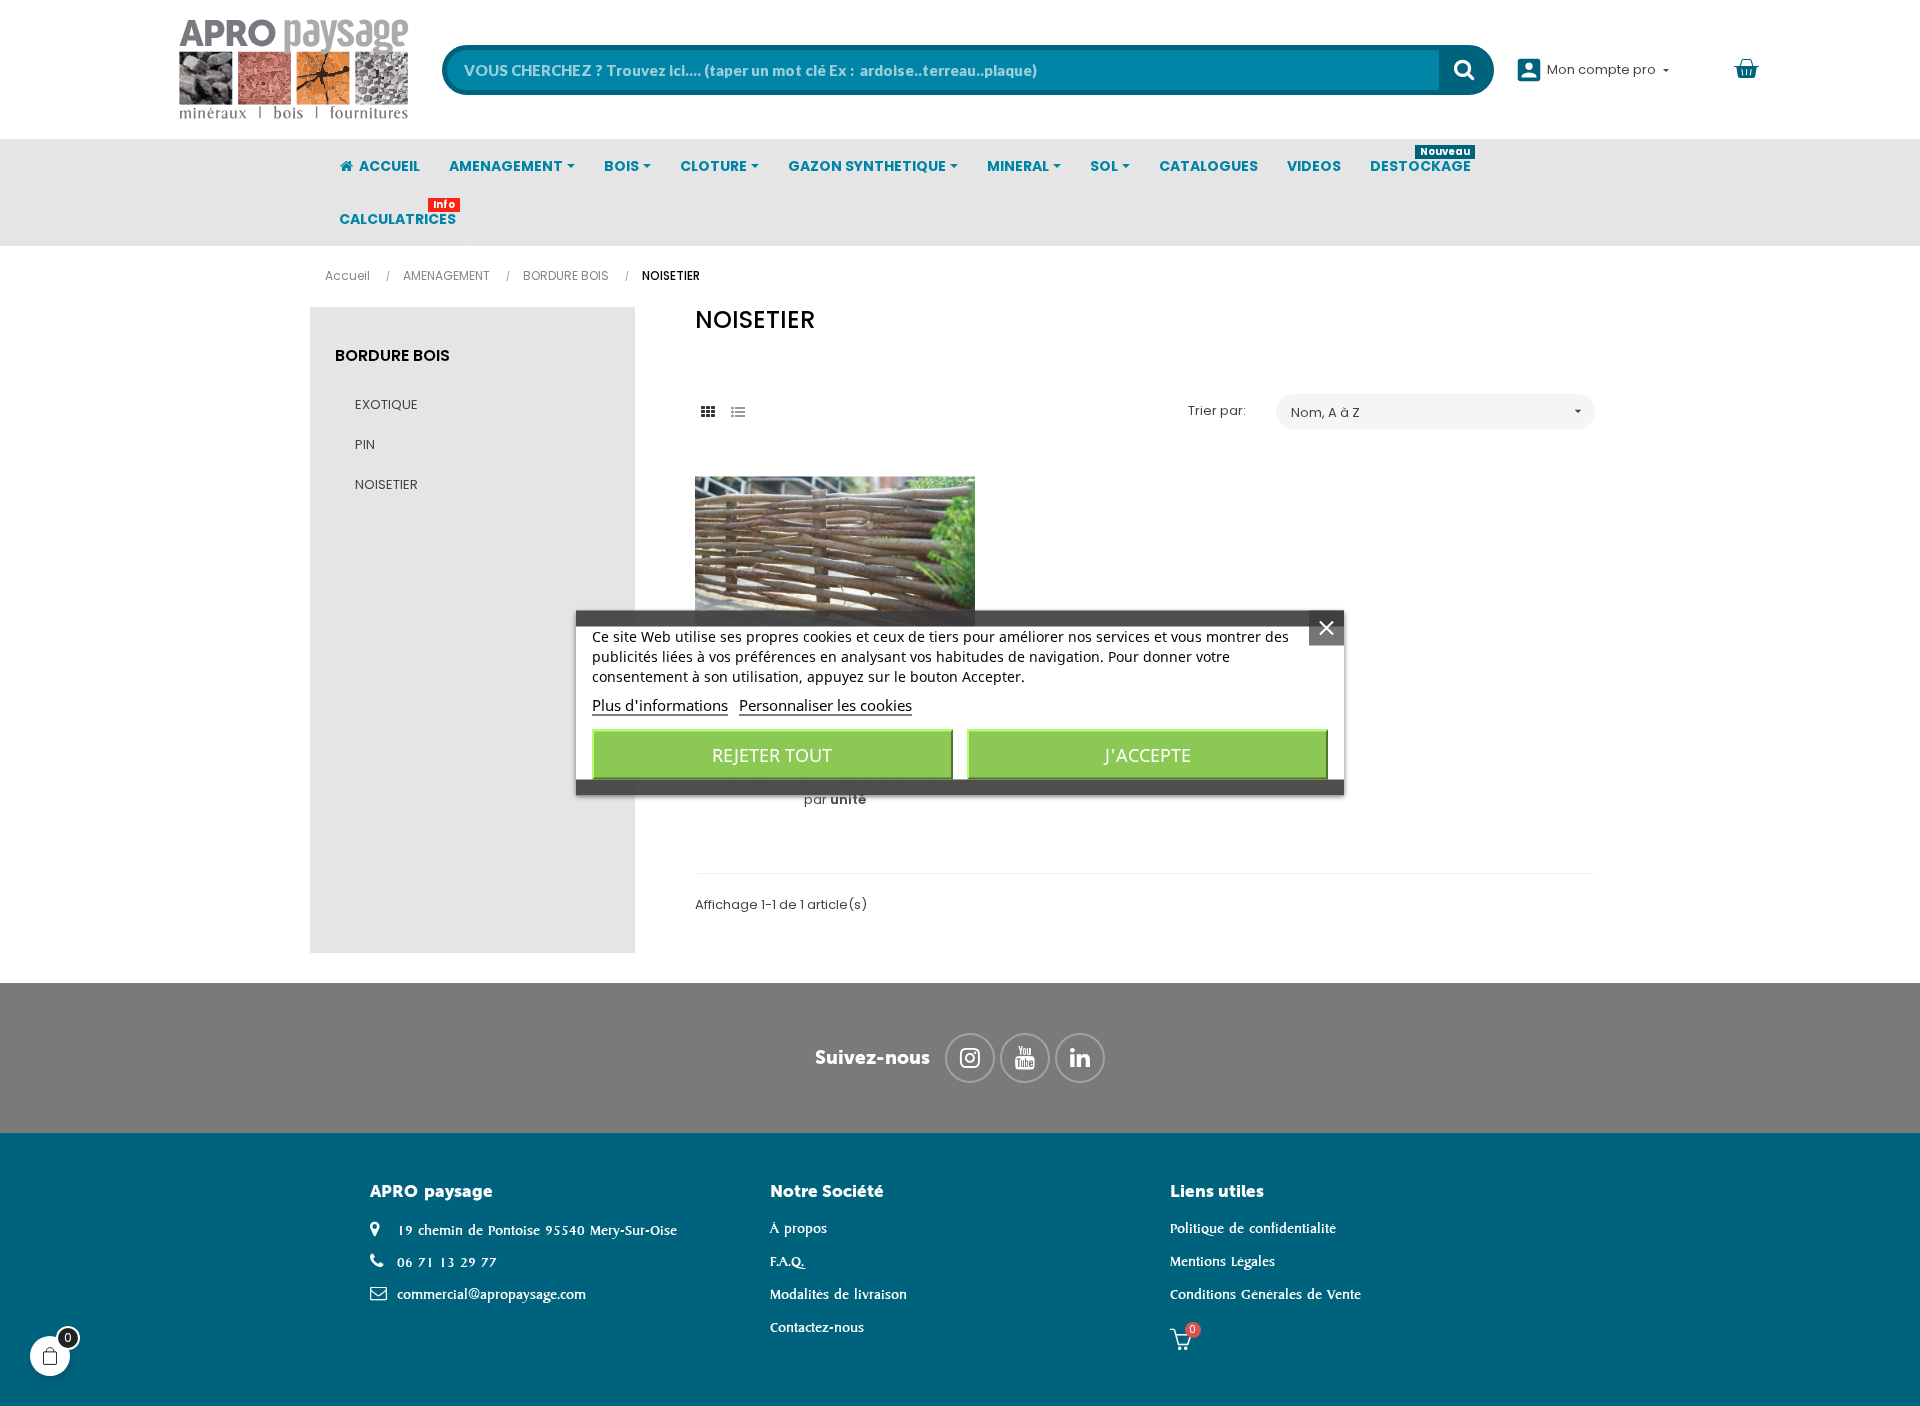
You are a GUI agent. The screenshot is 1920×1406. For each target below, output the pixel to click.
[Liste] (737, 412)
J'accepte (1148, 755)
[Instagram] (970, 1058)
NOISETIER (386, 484)
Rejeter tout (772, 755)
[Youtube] (1025, 1058)
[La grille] (707, 412)
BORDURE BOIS (392, 355)
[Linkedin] (1080, 1058)
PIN (365, 444)
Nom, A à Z (1438, 412)
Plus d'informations (660, 705)
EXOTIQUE (386, 404)
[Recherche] (1464, 70)
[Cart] (1746, 69)
